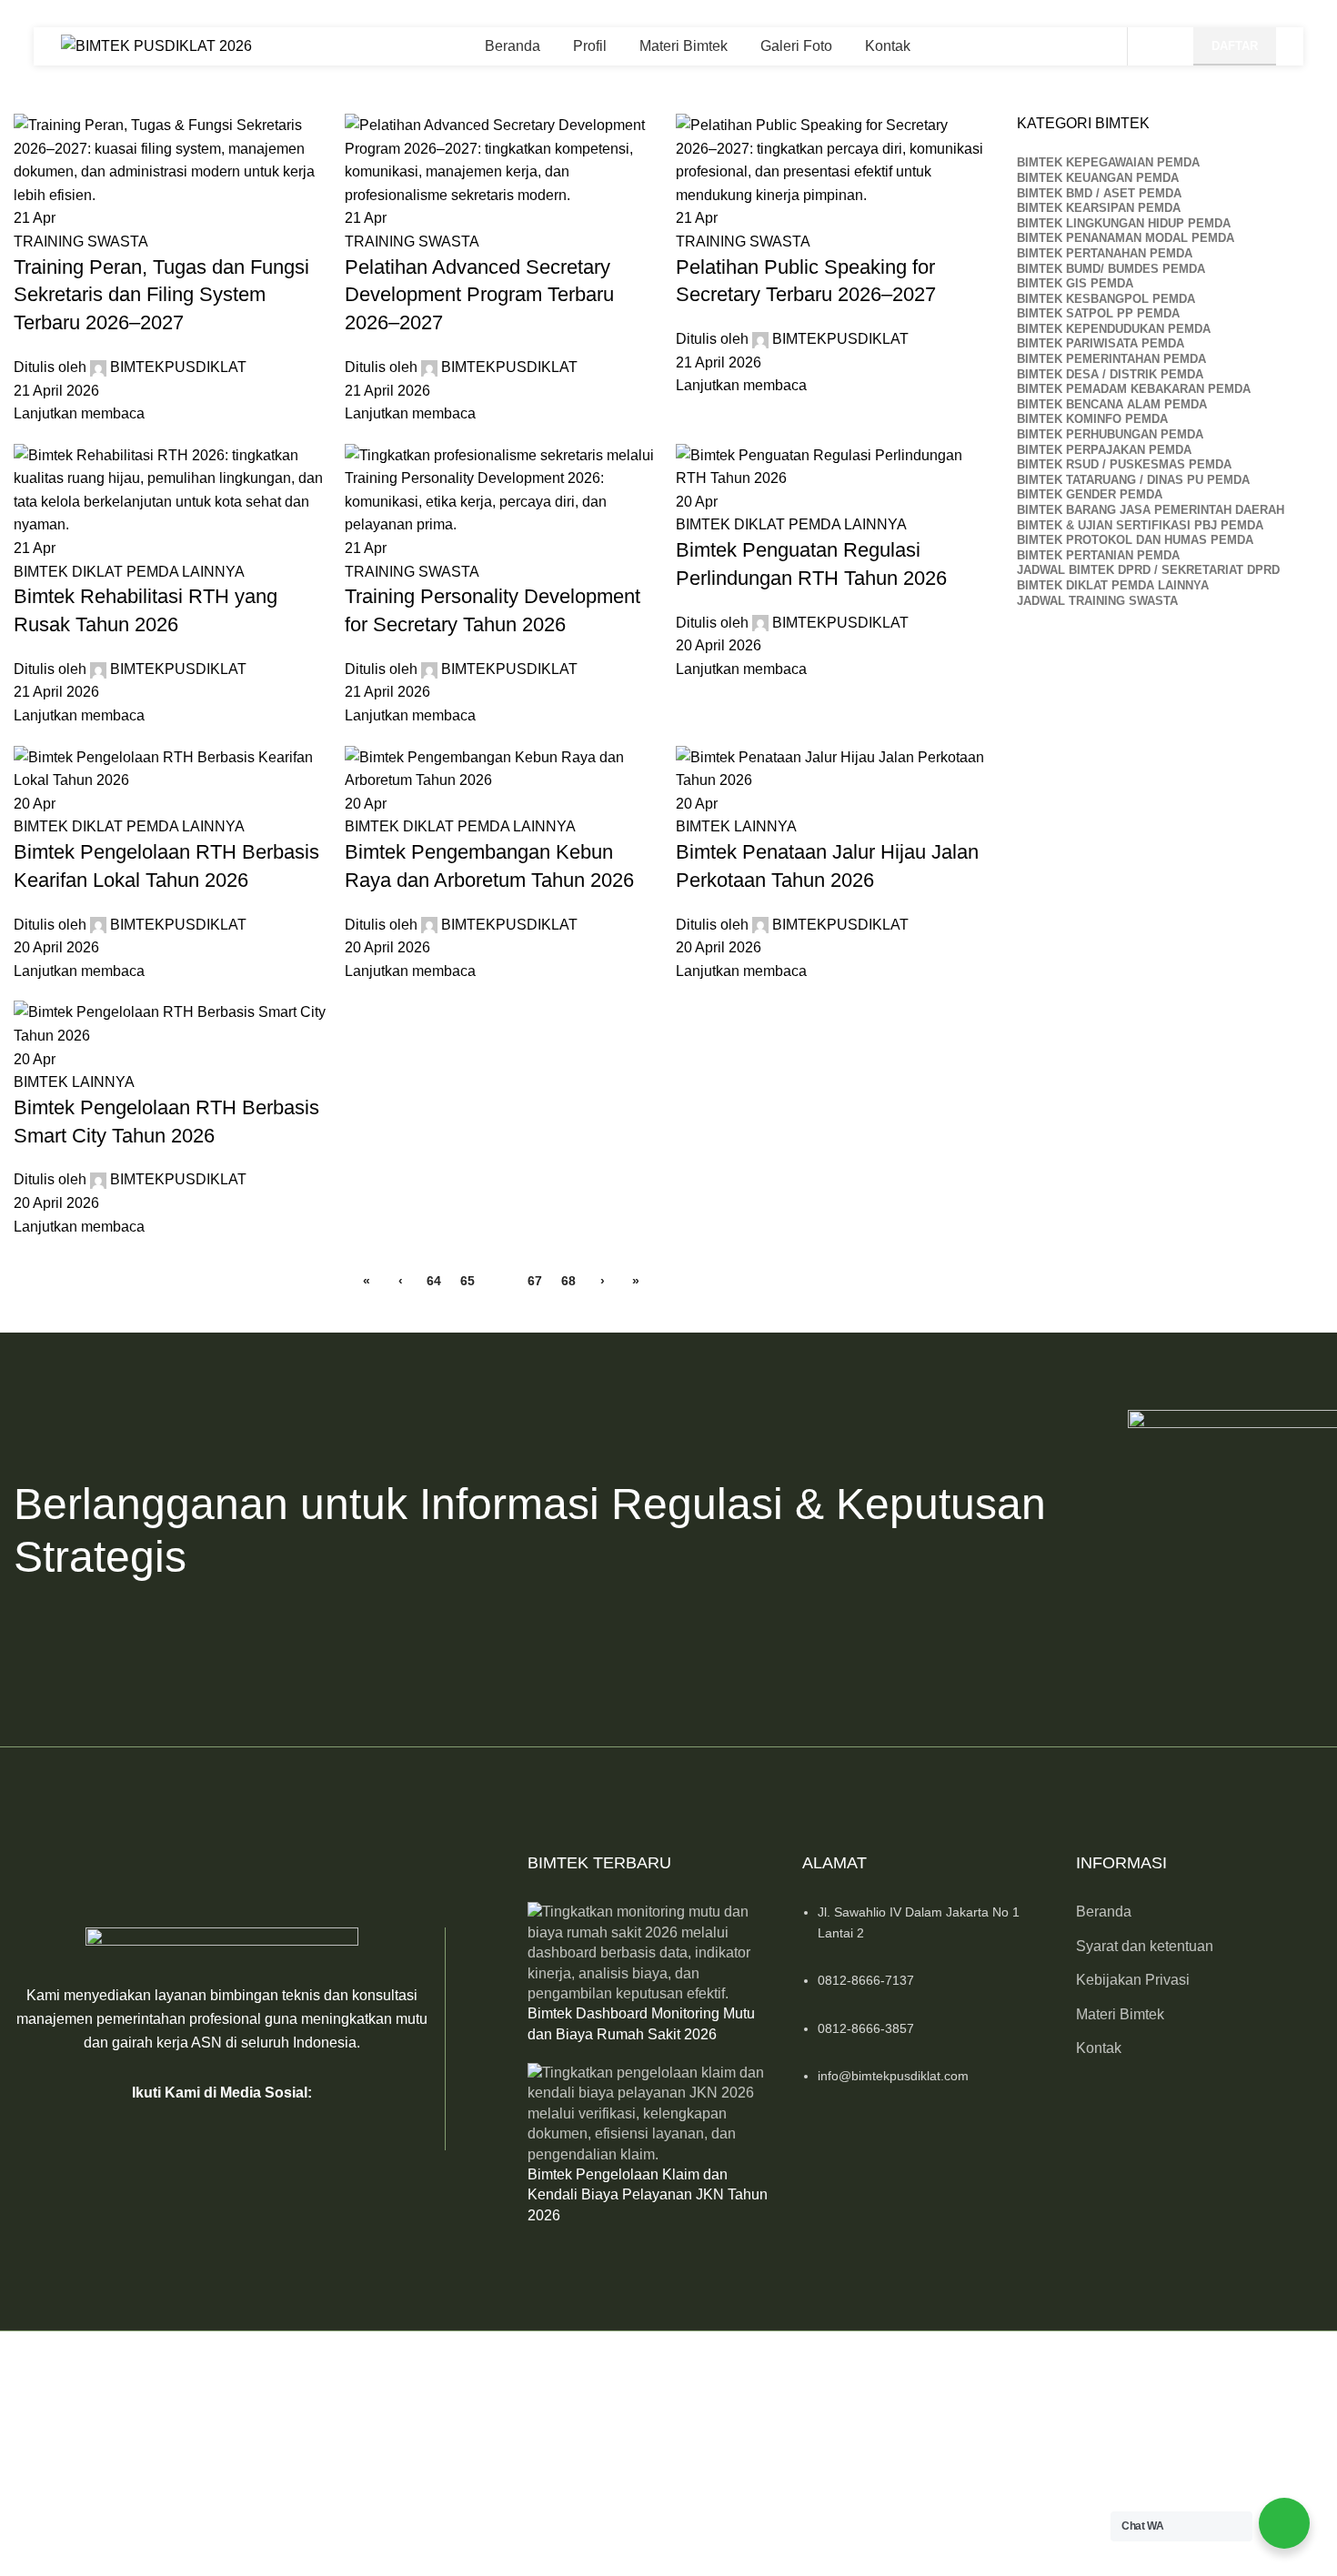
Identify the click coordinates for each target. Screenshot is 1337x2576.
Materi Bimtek (1120, 2014)
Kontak (1099, 2048)
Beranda (1104, 1912)
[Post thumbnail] (651, 1952)
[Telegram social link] (290, 2132)
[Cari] (1156, 46)
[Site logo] (156, 45)
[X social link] (199, 2132)
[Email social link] (245, 2132)
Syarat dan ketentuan (1145, 1946)
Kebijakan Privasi (1133, 1980)
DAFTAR (1235, 46)
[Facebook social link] (154, 2132)
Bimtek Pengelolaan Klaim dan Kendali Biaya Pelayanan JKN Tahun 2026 (648, 2195)
